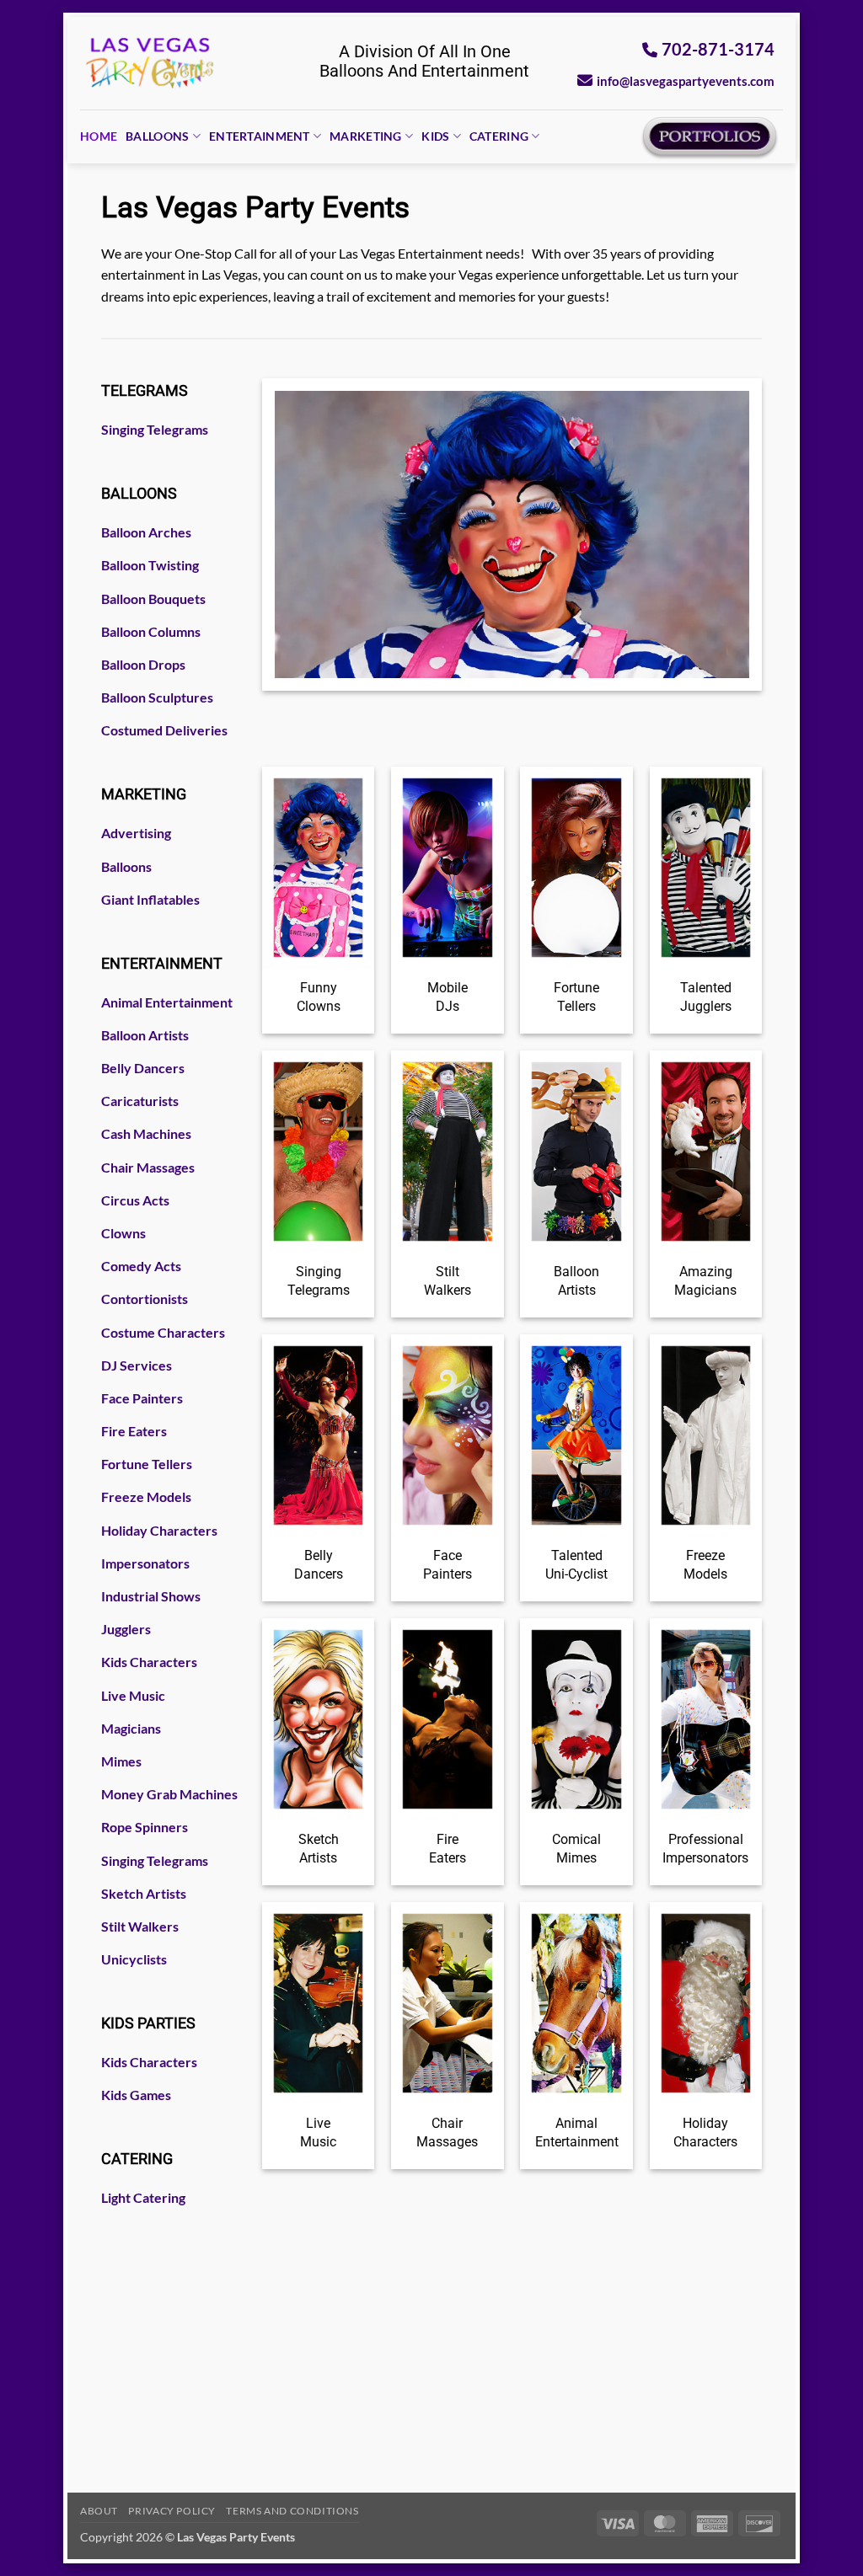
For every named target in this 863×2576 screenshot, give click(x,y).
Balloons (157, 136)
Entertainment (260, 136)
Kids (435, 136)
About (99, 2511)
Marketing (366, 136)
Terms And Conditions (292, 2511)
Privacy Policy (172, 2511)
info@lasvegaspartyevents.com (686, 81)
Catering (499, 136)
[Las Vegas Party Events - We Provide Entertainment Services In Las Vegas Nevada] (150, 63)
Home (99, 136)
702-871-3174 (718, 49)
